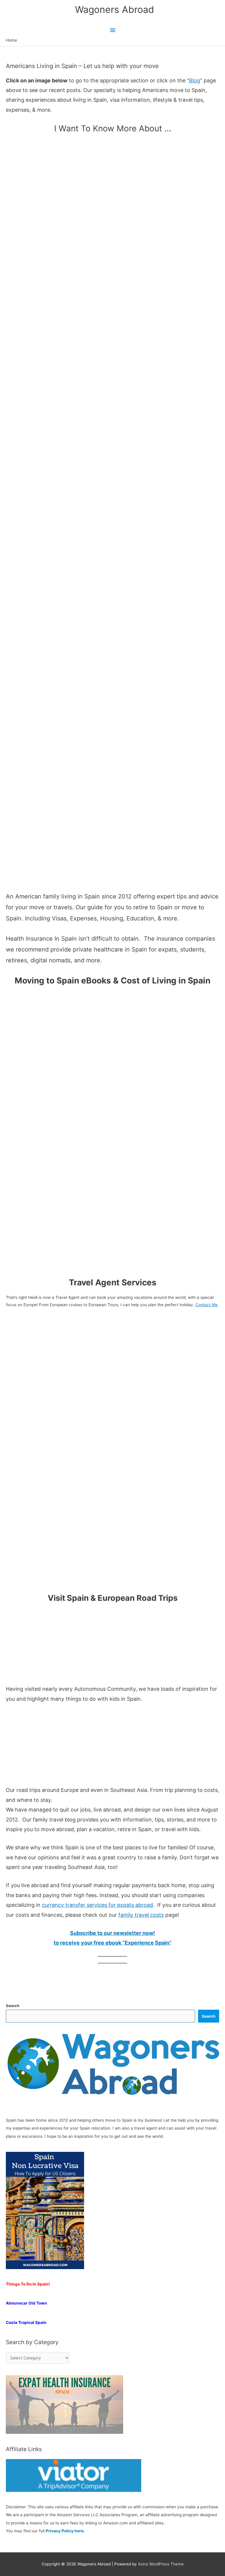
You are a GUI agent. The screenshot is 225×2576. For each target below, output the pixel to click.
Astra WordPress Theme (161, 2564)
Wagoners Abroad (115, 10)
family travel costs (141, 1915)
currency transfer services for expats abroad (97, 1905)
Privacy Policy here (65, 2531)
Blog (195, 80)
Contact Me (207, 1305)
